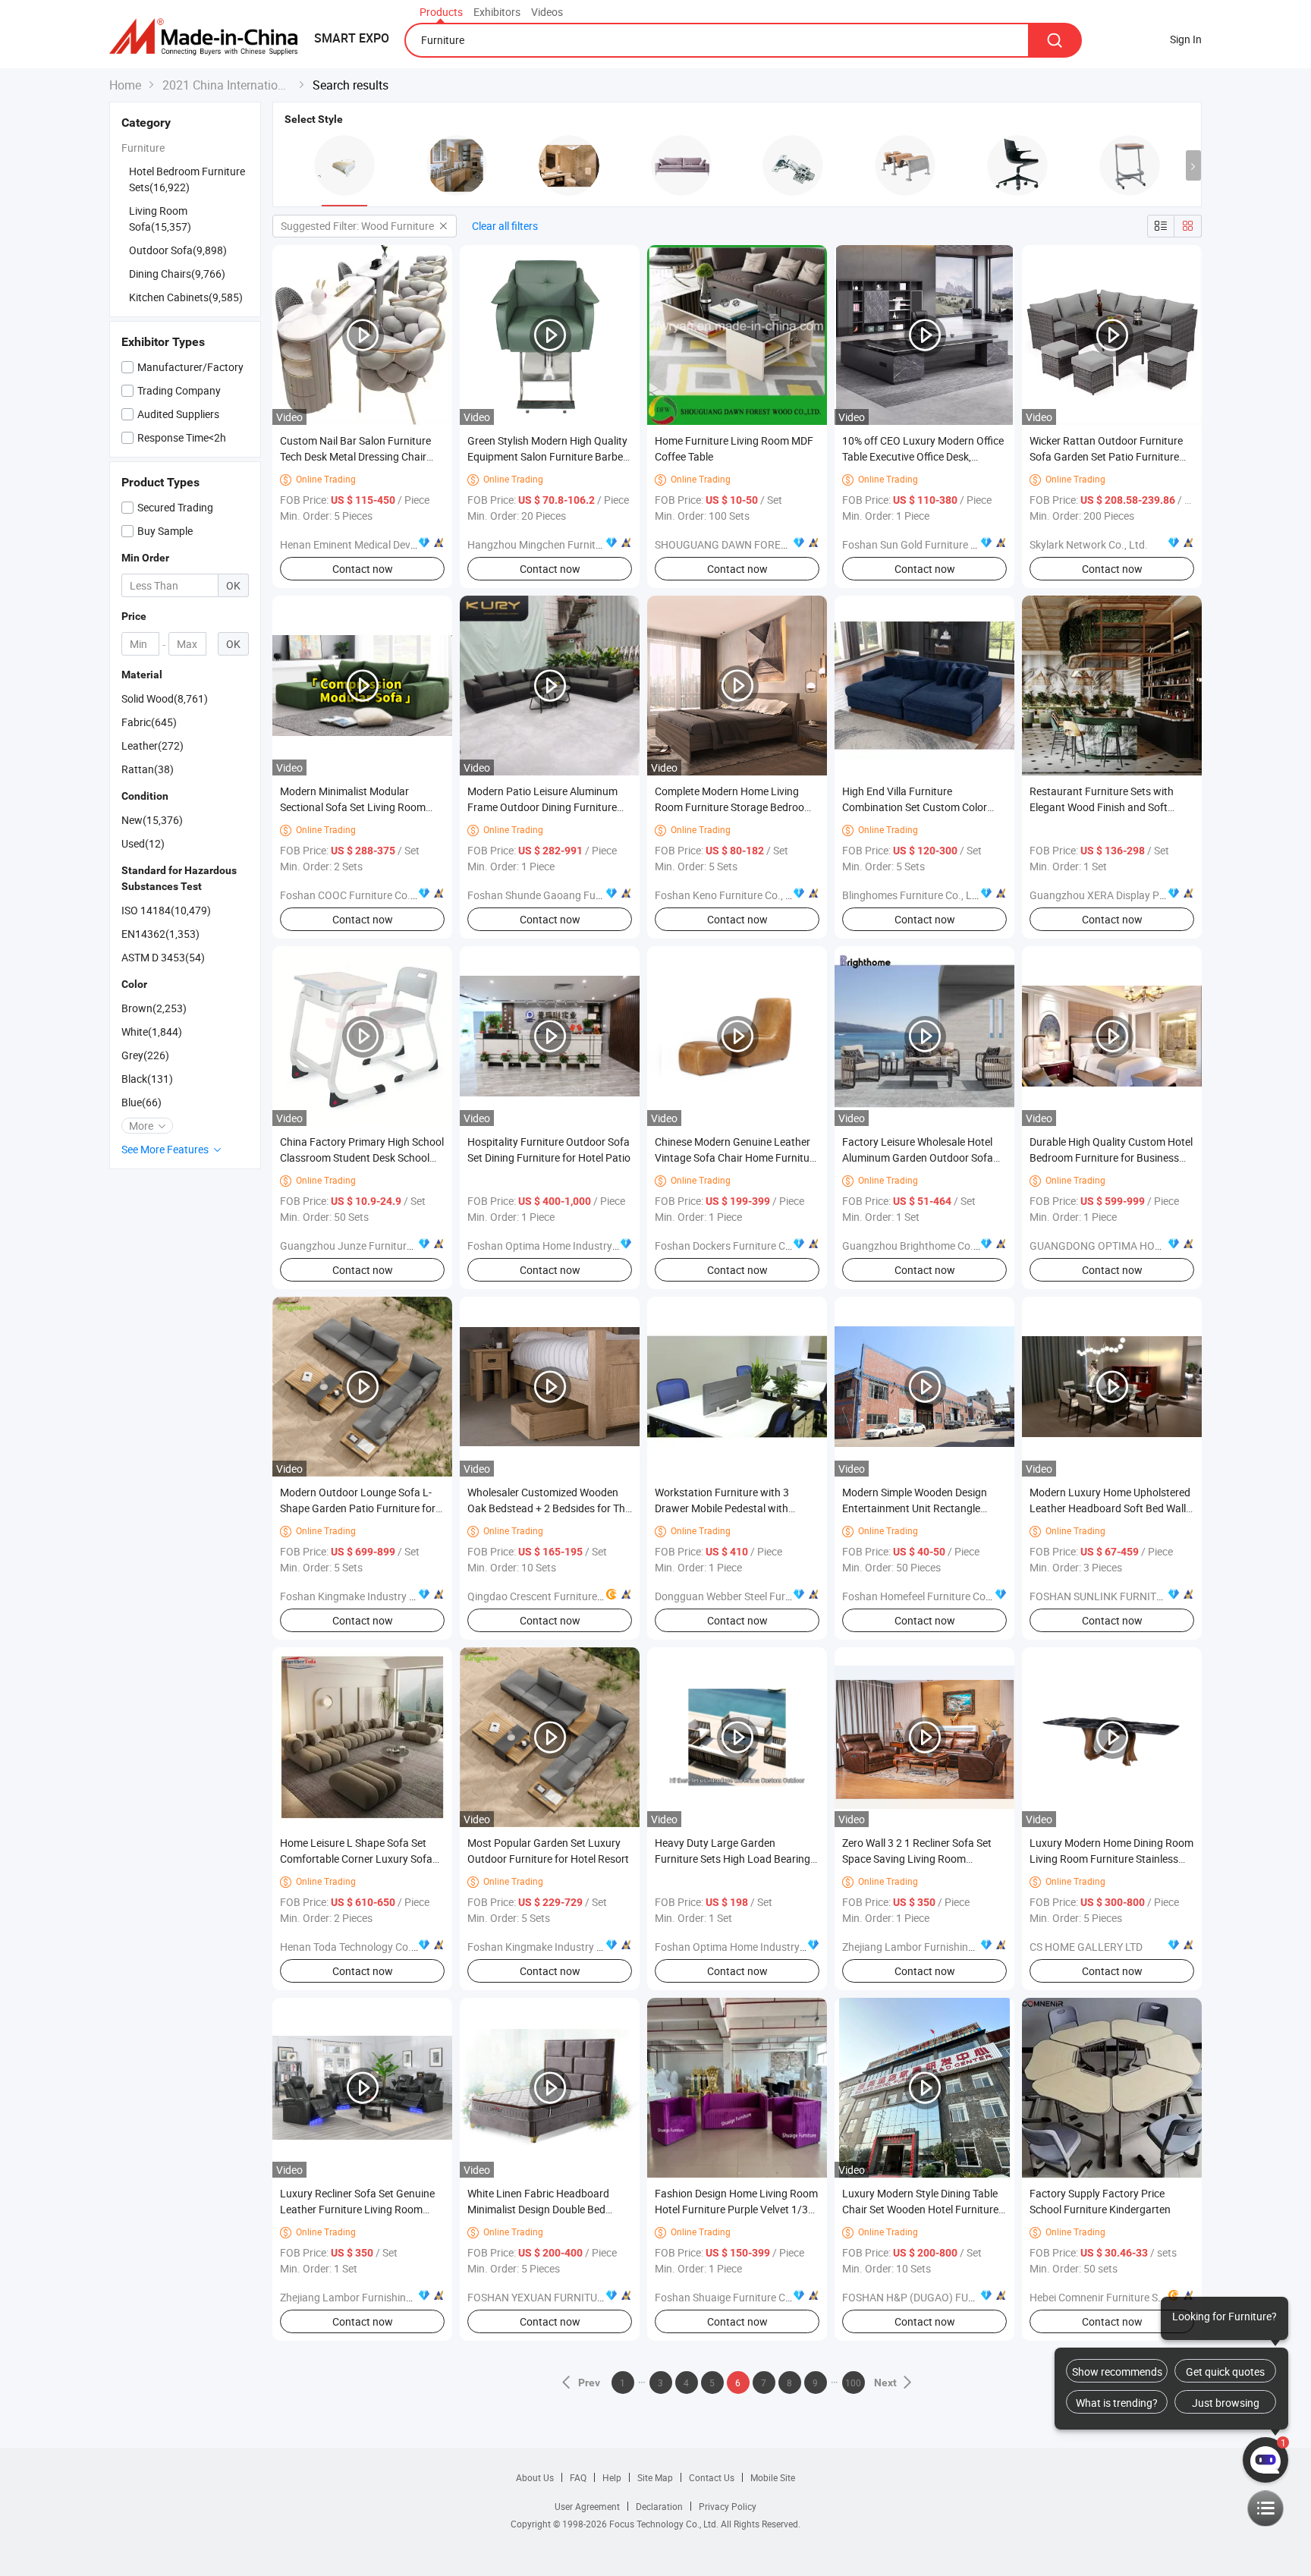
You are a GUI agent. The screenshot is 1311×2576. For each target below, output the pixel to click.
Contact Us (712, 2477)
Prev (590, 2383)
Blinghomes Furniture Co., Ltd (912, 895)
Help (612, 2477)
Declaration (659, 2506)
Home (125, 85)
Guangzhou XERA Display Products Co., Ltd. (1133, 895)
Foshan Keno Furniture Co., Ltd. (729, 895)
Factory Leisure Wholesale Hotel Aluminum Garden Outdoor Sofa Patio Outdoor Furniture (918, 1157)
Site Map (655, 2477)
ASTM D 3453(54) (163, 957)
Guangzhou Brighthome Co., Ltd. (920, 1246)
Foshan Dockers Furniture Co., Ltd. (736, 1246)
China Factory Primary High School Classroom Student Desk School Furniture (362, 1157)
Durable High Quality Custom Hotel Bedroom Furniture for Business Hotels (1111, 1157)
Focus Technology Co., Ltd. (665, 2524)
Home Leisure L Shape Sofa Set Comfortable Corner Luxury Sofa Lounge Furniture (356, 1859)
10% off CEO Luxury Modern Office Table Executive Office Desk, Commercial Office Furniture (923, 456)
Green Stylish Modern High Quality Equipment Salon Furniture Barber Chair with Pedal (547, 456)
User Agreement (587, 2506)
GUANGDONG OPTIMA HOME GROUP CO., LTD (1139, 1246)
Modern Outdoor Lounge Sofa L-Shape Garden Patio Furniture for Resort (358, 1508)
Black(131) (147, 1079)
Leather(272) (152, 745)
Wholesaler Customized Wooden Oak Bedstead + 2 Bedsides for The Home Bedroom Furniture (549, 1508)
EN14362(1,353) (160, 934)
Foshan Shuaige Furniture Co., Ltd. (736, 2297)
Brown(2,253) (154, 1008)
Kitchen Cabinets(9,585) (186, 297)
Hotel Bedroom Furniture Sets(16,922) (187, 179)
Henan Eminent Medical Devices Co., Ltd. (375, 544)
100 (853, 2383)
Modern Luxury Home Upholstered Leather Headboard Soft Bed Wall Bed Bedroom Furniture (1110, 1508)
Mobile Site (773, 2477)
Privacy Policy (728, 2506)
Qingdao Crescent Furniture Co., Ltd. (553, 1596)
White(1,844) (152, 1032)
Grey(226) (145, 1055)
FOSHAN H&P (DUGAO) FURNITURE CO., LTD (947, 2297)
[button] (1193, 165)
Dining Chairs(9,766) (177, 274)
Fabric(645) (149, 722)
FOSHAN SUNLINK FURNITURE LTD (1113, 1596)
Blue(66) (141, 1102)
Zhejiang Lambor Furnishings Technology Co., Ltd (958, 1947)
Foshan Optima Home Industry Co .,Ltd (559, 1246)
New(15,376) (152, 820)
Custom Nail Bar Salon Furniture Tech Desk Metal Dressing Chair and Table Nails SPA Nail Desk (355, 456)
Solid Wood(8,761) (165, 698)
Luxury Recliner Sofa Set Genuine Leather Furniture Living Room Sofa (357, 2209)
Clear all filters (505, 226)
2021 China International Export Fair (227, 85)
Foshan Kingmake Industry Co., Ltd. (364, 1596)
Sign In (1186, 39)
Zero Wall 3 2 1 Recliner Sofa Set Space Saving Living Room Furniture (917, 1859)
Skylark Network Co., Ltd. (1089, 544)
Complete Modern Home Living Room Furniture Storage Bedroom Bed (734, 807)
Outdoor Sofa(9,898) (178, 250)
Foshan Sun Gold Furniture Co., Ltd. (926, 544)
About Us (535, 2477)
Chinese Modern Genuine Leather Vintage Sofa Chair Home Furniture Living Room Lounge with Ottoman (737, 1157)
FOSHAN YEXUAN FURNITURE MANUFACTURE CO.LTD (596, 2297)
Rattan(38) (148, 769)
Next (885, 2383)
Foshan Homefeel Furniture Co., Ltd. (927, 1596)
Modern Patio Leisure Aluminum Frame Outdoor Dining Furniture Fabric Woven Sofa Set (542, 807)
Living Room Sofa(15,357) (160, 219)
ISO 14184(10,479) (166, 910)
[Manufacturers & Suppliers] (208, 38)
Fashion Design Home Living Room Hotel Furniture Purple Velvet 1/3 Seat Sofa (736, 2209)
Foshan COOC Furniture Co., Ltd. (357, 895)
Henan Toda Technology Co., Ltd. (357, 1947)
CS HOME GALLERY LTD (1086, 1947)
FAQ (578, 2477)
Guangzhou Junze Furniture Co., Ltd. (367, 1246)
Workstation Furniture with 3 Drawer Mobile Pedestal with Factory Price (722, 1508)
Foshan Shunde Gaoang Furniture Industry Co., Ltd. (589, 895)
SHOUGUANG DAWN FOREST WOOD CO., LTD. (762, 544)
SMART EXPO (352, 38)
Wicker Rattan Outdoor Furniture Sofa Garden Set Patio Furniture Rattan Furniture (1106, 456)
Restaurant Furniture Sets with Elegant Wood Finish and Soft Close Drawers (1102, 807)
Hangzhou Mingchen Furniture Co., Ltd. (560, 544)
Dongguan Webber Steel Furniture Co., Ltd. (755, 1596)
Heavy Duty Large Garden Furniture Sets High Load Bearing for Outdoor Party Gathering (733, 1859)
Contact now (363, 569)
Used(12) (143, 843)
